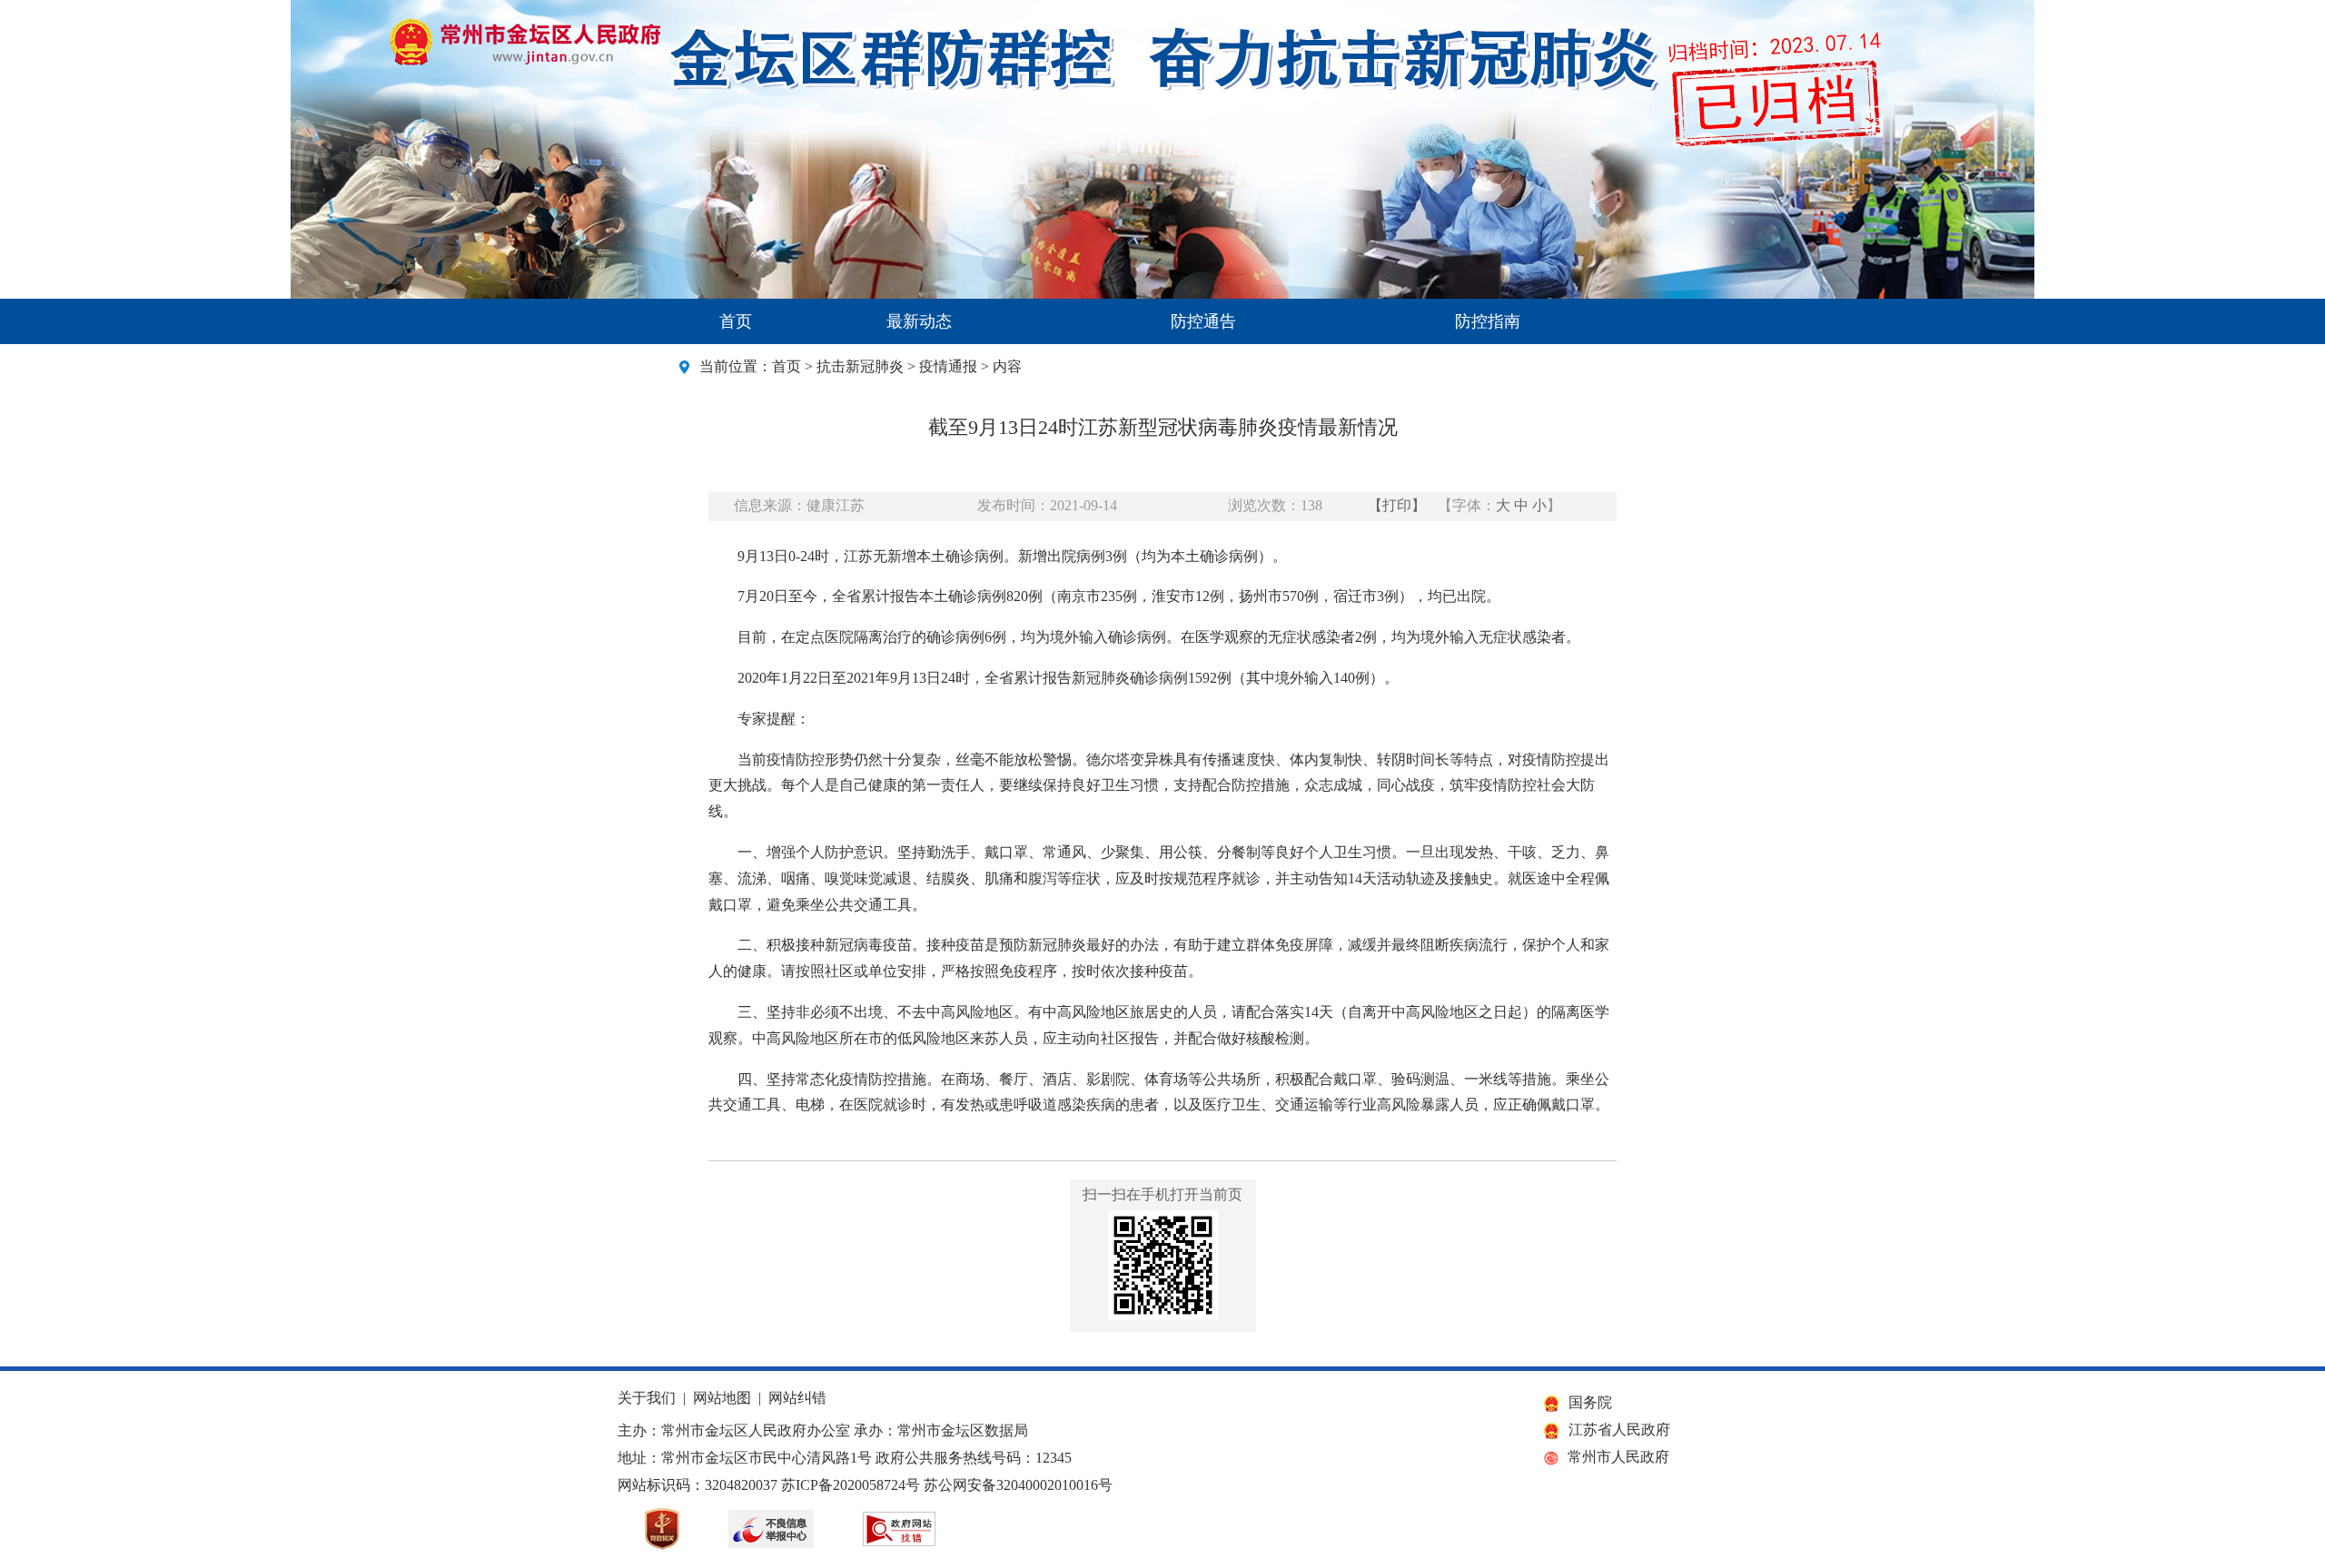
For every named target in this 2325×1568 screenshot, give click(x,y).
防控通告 (1203, 321)
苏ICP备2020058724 (843, 1485)
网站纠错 (797, 1398)
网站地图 (722, 1398)
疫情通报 (948, 366)
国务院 (1590, 1402)
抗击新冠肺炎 (860, 366)
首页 (736, 321)
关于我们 (647, 1398)
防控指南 (1488, 321)
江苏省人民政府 (1619, 1430)
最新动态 (919, 321)
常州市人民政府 (1618, 1457)
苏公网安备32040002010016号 (1018, 1485)
